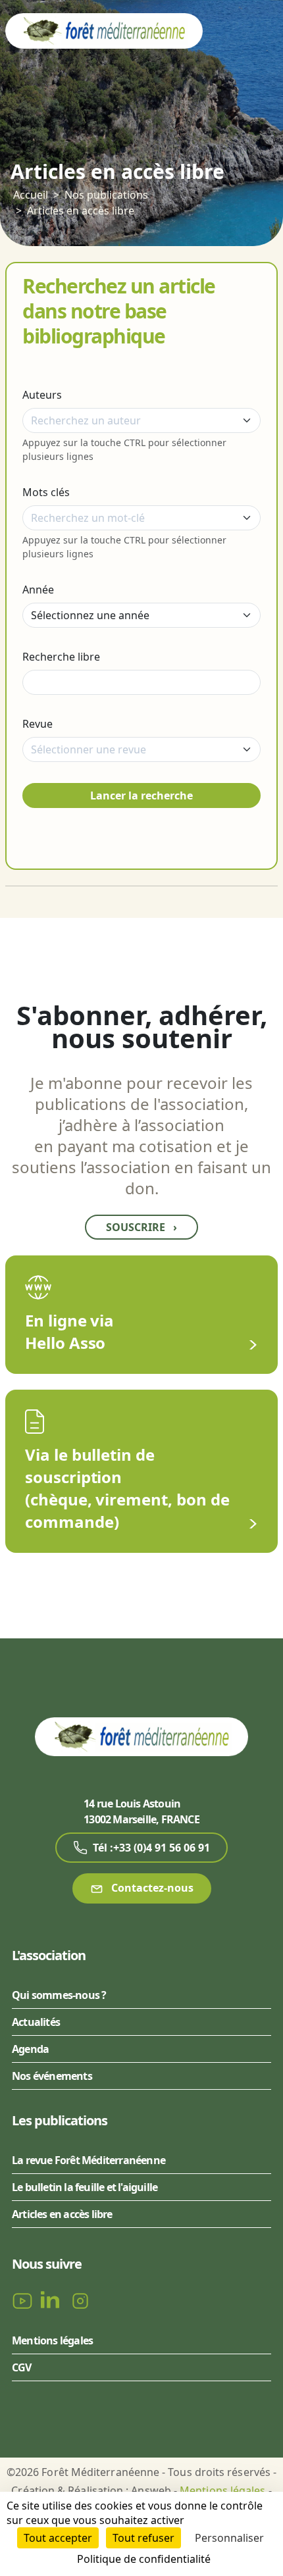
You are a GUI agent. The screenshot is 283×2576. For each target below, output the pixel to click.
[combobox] (141, 420)
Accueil (31, 195)
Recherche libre (61, 657)
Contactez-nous (151, 1888)
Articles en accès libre (81, 211)
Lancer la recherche (141, 796)
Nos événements (52, 2076)
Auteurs (42, 395)
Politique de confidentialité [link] (144, 2559)
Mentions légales (52, 2340)
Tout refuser (143, 2538)
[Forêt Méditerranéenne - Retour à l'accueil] (104, 30)
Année (38, 590)
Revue (38, 724)
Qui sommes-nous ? (59, 1995)
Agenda (30, 2049)
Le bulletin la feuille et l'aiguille (85, 2187)
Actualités (36, 2022)
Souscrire (141, 1227)
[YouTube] (24, 2300)
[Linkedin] (53, 2300)
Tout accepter (58, 2538)
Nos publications (106, 195)
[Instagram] (80, 2300)
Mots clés (46, 492)
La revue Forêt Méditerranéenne (89, 2160)
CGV (22, 2367)
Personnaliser (229, 2538)
